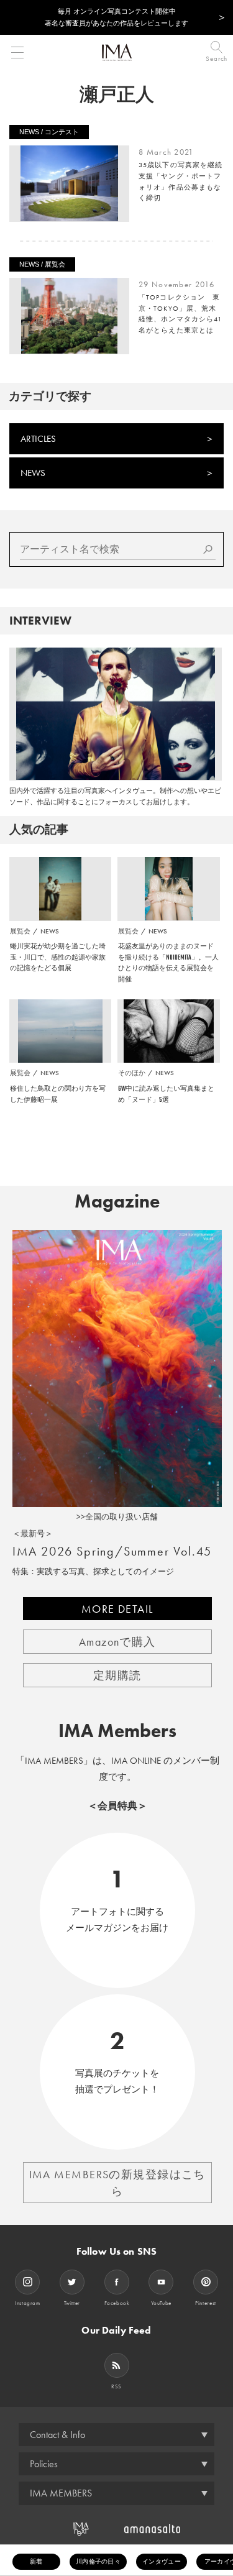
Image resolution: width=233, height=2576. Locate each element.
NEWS (33, 473)
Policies (44, 2464)
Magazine (117, 1201)
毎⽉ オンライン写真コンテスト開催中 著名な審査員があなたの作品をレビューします (116, 17)
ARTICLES (38, 439)
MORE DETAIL (117, 1609)
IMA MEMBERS (61, 2493)
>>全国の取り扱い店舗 (117, 1517)
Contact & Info (57, 2435)
